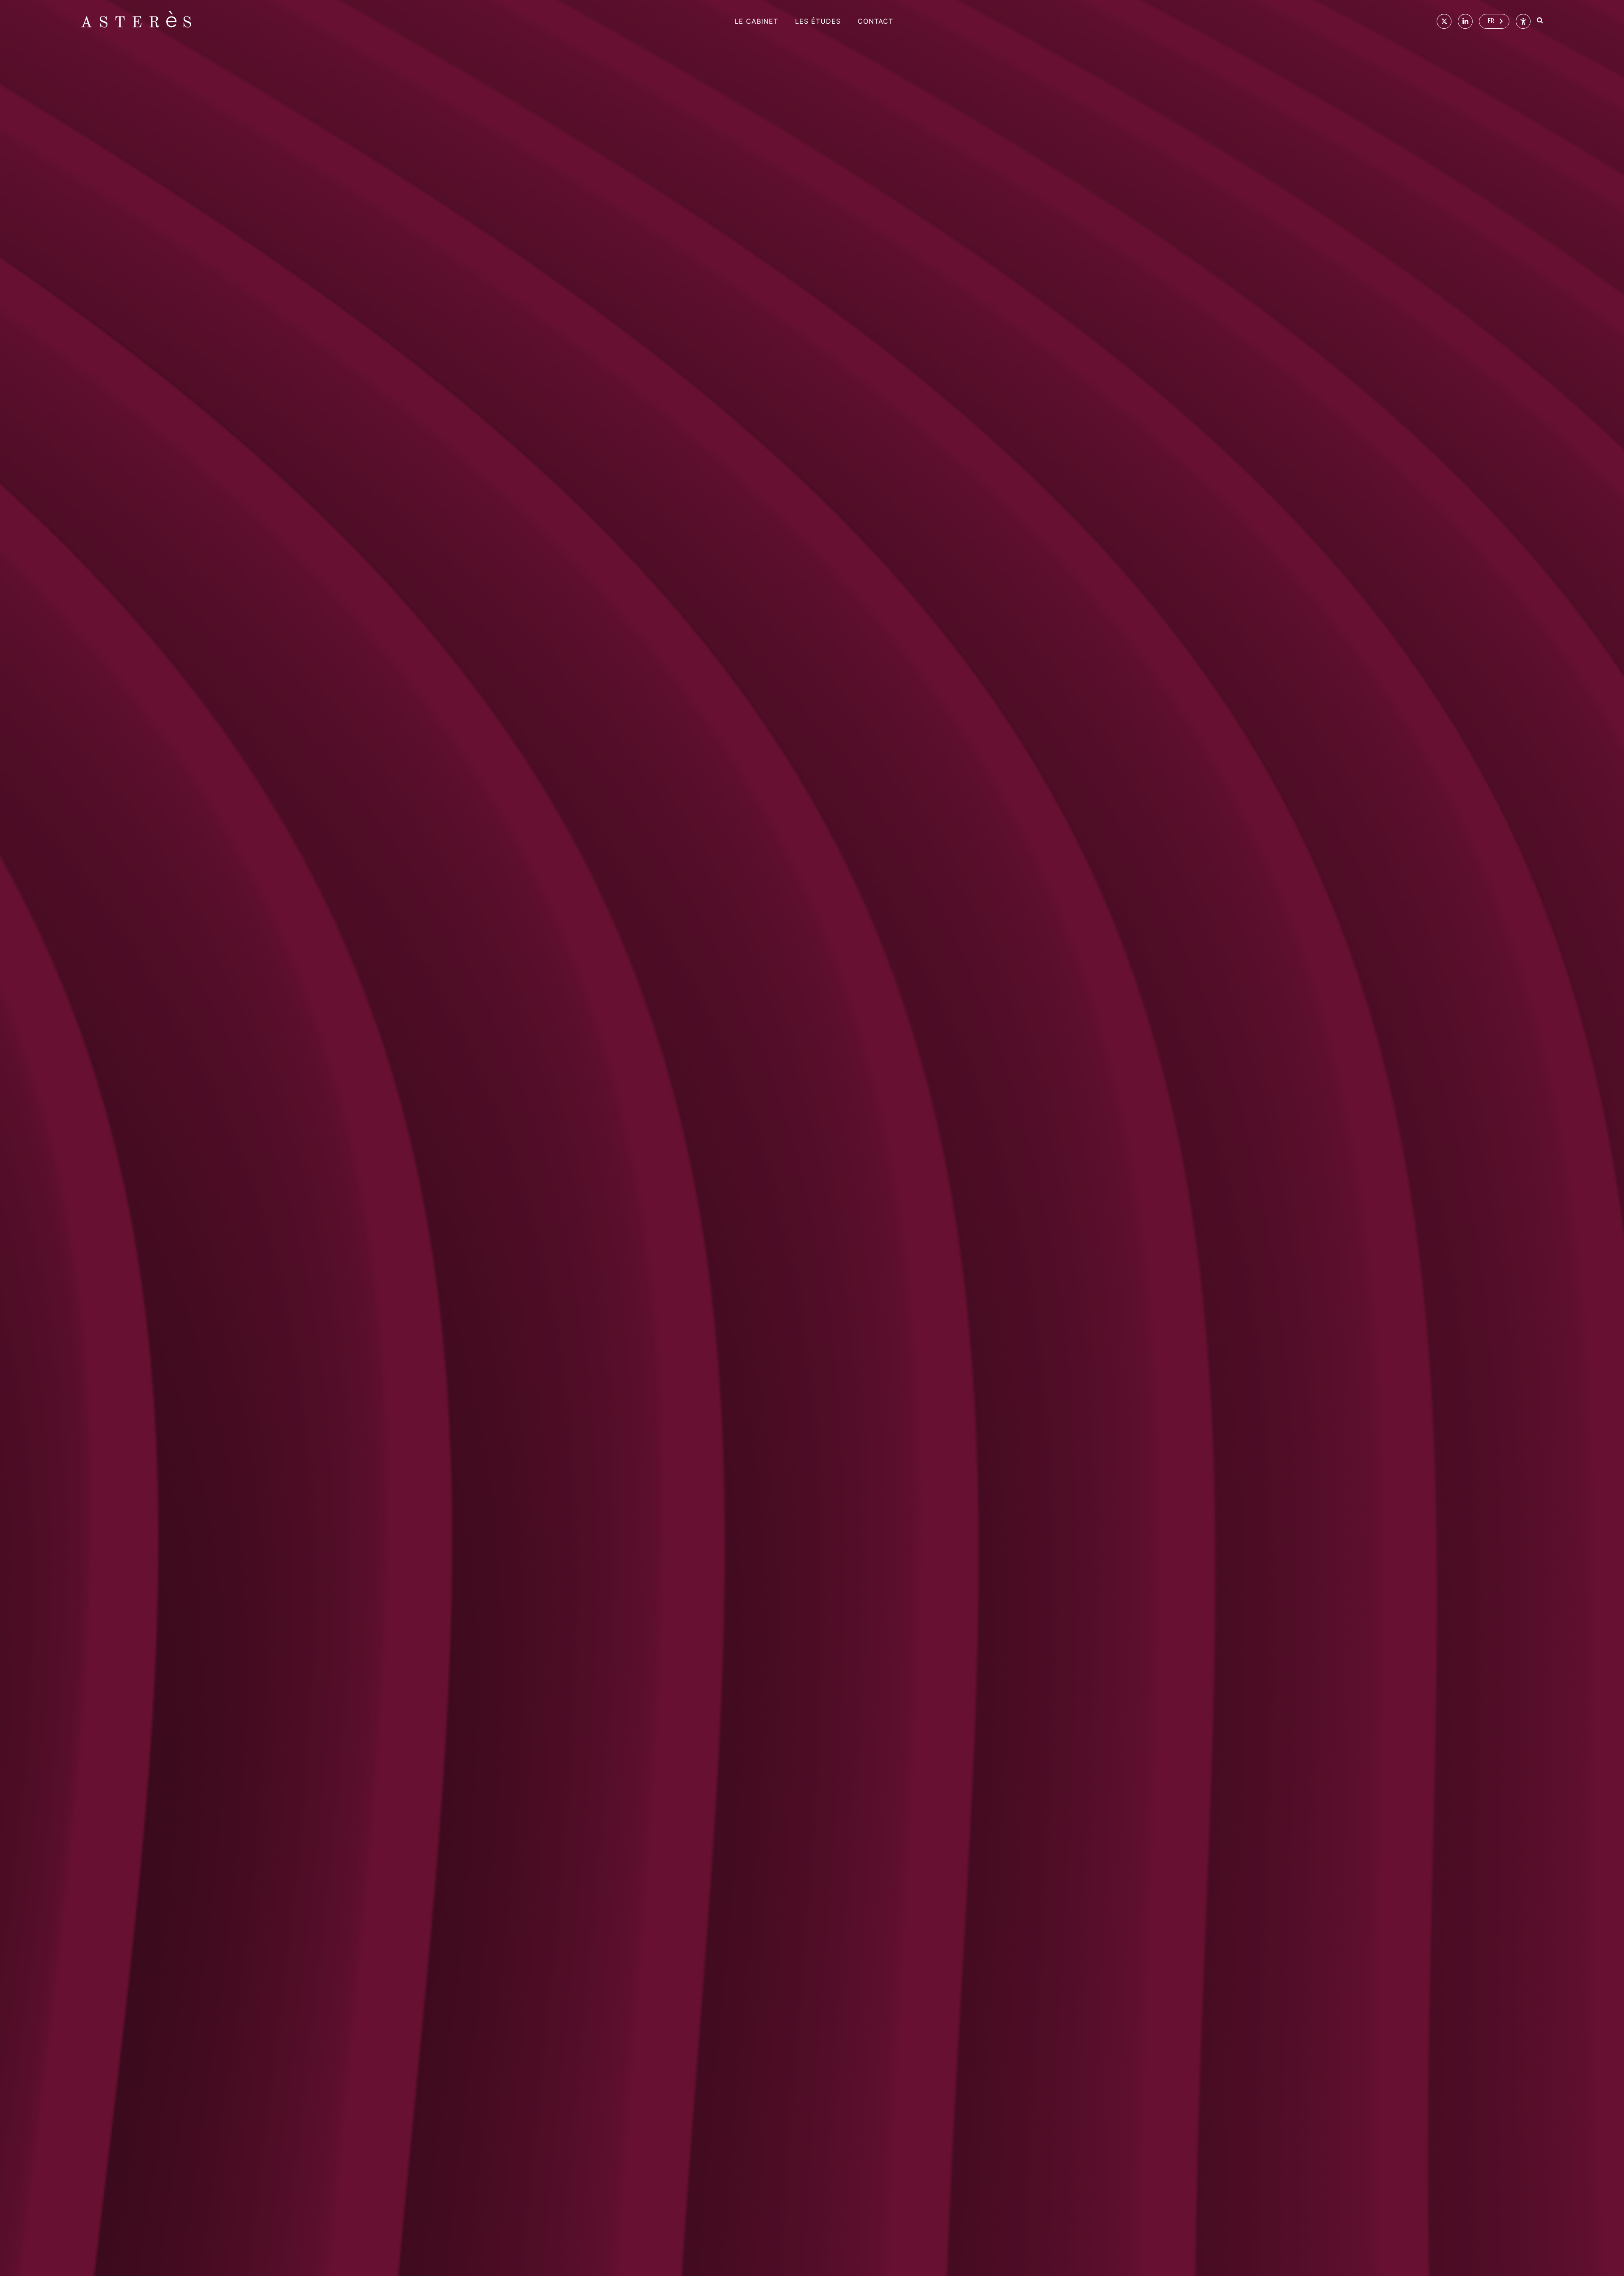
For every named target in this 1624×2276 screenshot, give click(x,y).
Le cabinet (756, 21)
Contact (875, 21)
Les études (818, 21)
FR (1491, 21)
